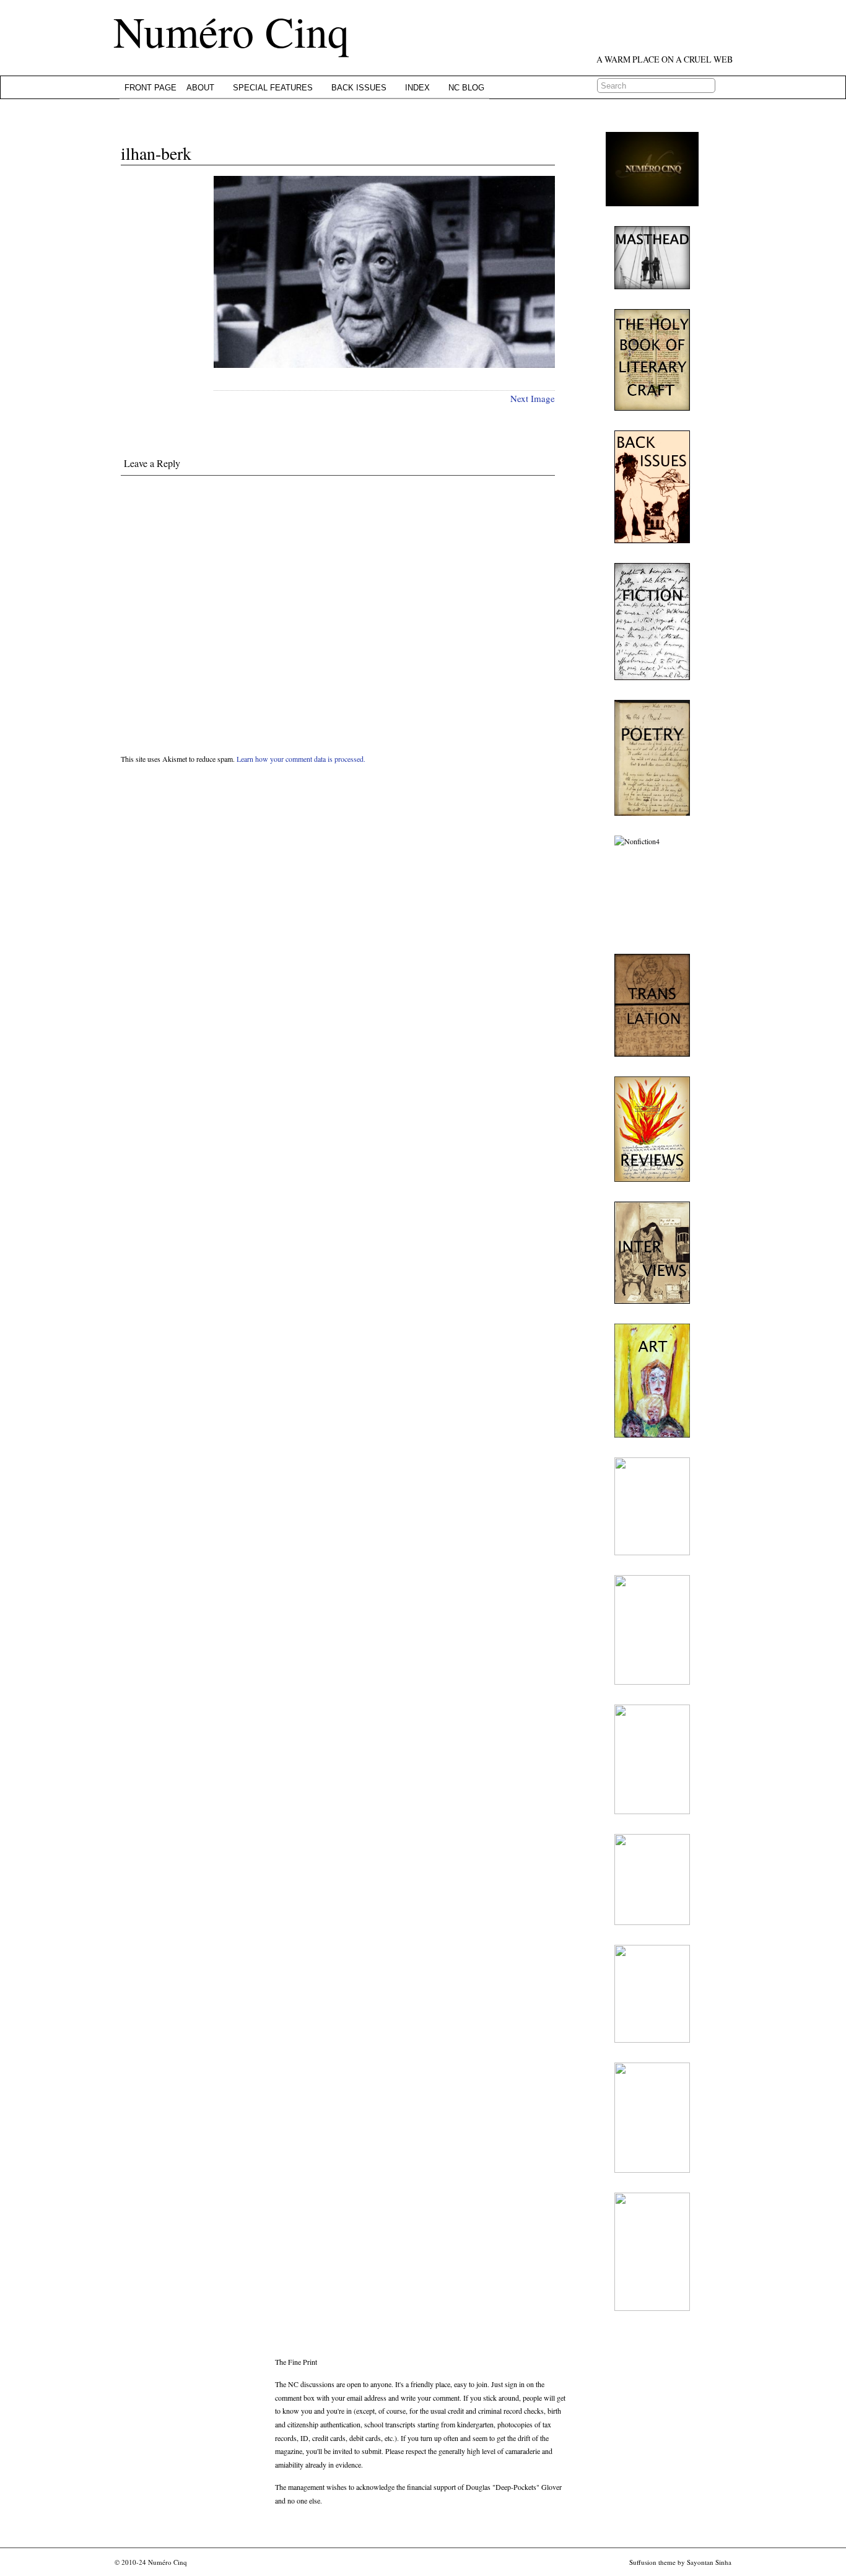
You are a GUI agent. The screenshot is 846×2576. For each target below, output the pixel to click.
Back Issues (359, 88)
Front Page (150, 88)
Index (417, 88)
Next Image (533, 398)
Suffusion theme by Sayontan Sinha (680, 2562)
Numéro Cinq (231, 31)
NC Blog (466, 88)
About (200, 88)
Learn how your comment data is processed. (301, 759)
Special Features (273, 88)
